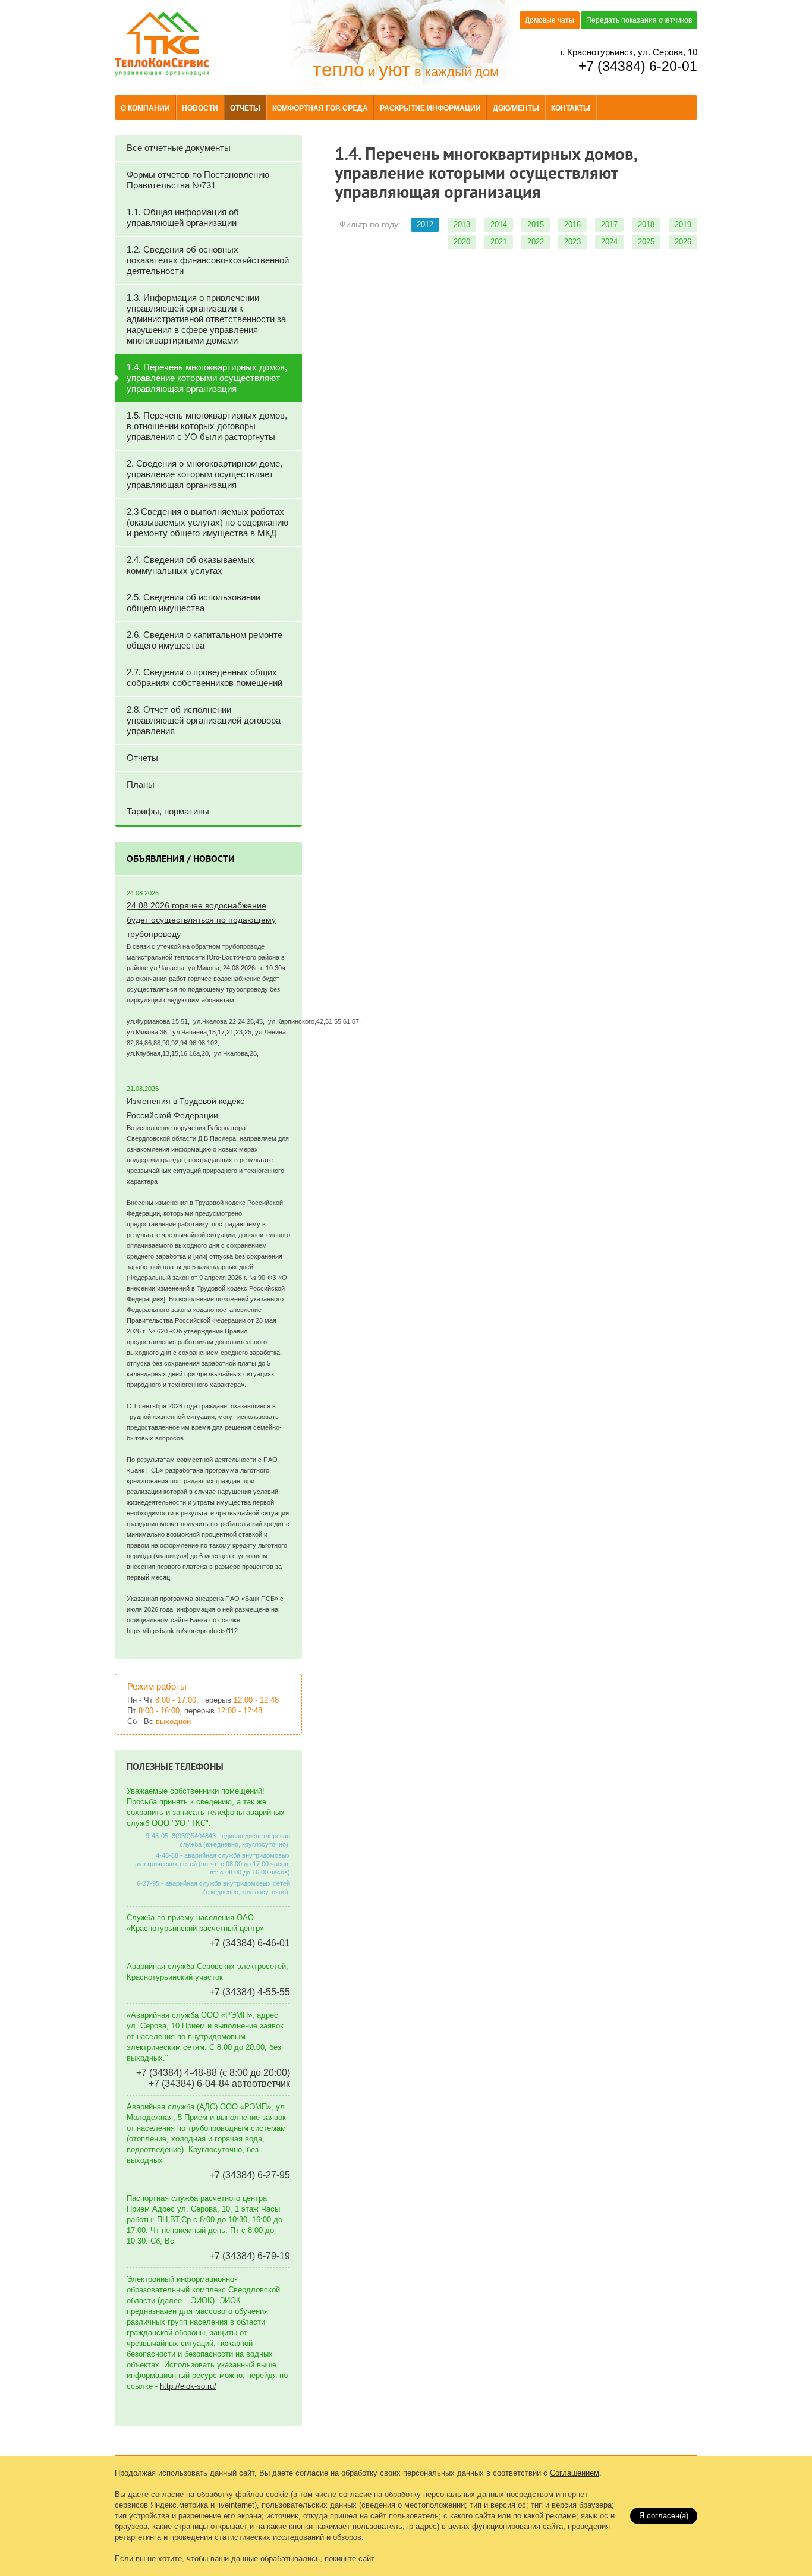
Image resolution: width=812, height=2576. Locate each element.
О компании (145, 108)
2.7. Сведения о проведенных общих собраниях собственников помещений (204, 677)
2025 (646, 242)
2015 (536, 224)
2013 (462, 224)
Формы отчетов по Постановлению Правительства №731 (198, 180)
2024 (609, 242)
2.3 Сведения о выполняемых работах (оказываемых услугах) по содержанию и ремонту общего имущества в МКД (207, 522)
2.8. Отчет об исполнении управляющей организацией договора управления (204, 720)
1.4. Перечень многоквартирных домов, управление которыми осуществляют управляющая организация (207, 378)
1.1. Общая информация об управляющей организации (183, 217)
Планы (141, 784)
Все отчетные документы (179, 148)
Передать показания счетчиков (639, 20)
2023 (572, 242)
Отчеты (245, 108)
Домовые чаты (550, 20)
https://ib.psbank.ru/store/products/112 (182, 1631)
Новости (200, 108)
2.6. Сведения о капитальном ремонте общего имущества (204, 640)
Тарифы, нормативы (168, 811)
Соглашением (575, 2473)
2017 (609, 224)
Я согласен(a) (664, 2516)
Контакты (571, 108)
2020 (462, 242)
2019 (683, 224)
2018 (646, 224)
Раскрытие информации (430, 108)
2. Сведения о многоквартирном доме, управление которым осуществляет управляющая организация (204, 474)
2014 (499, 224)
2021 (499, 242)
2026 (683, 242)
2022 (536, 242)
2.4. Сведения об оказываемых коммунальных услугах (191, 565)
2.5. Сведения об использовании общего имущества (193, 603)
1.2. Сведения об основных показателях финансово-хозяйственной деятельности (208, 260)
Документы (516, 108)
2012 (425, 224)
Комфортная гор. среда (320, 108)
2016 (572, 224)
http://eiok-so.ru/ (188, 2386)
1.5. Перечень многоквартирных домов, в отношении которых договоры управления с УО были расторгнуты (207, 426)
